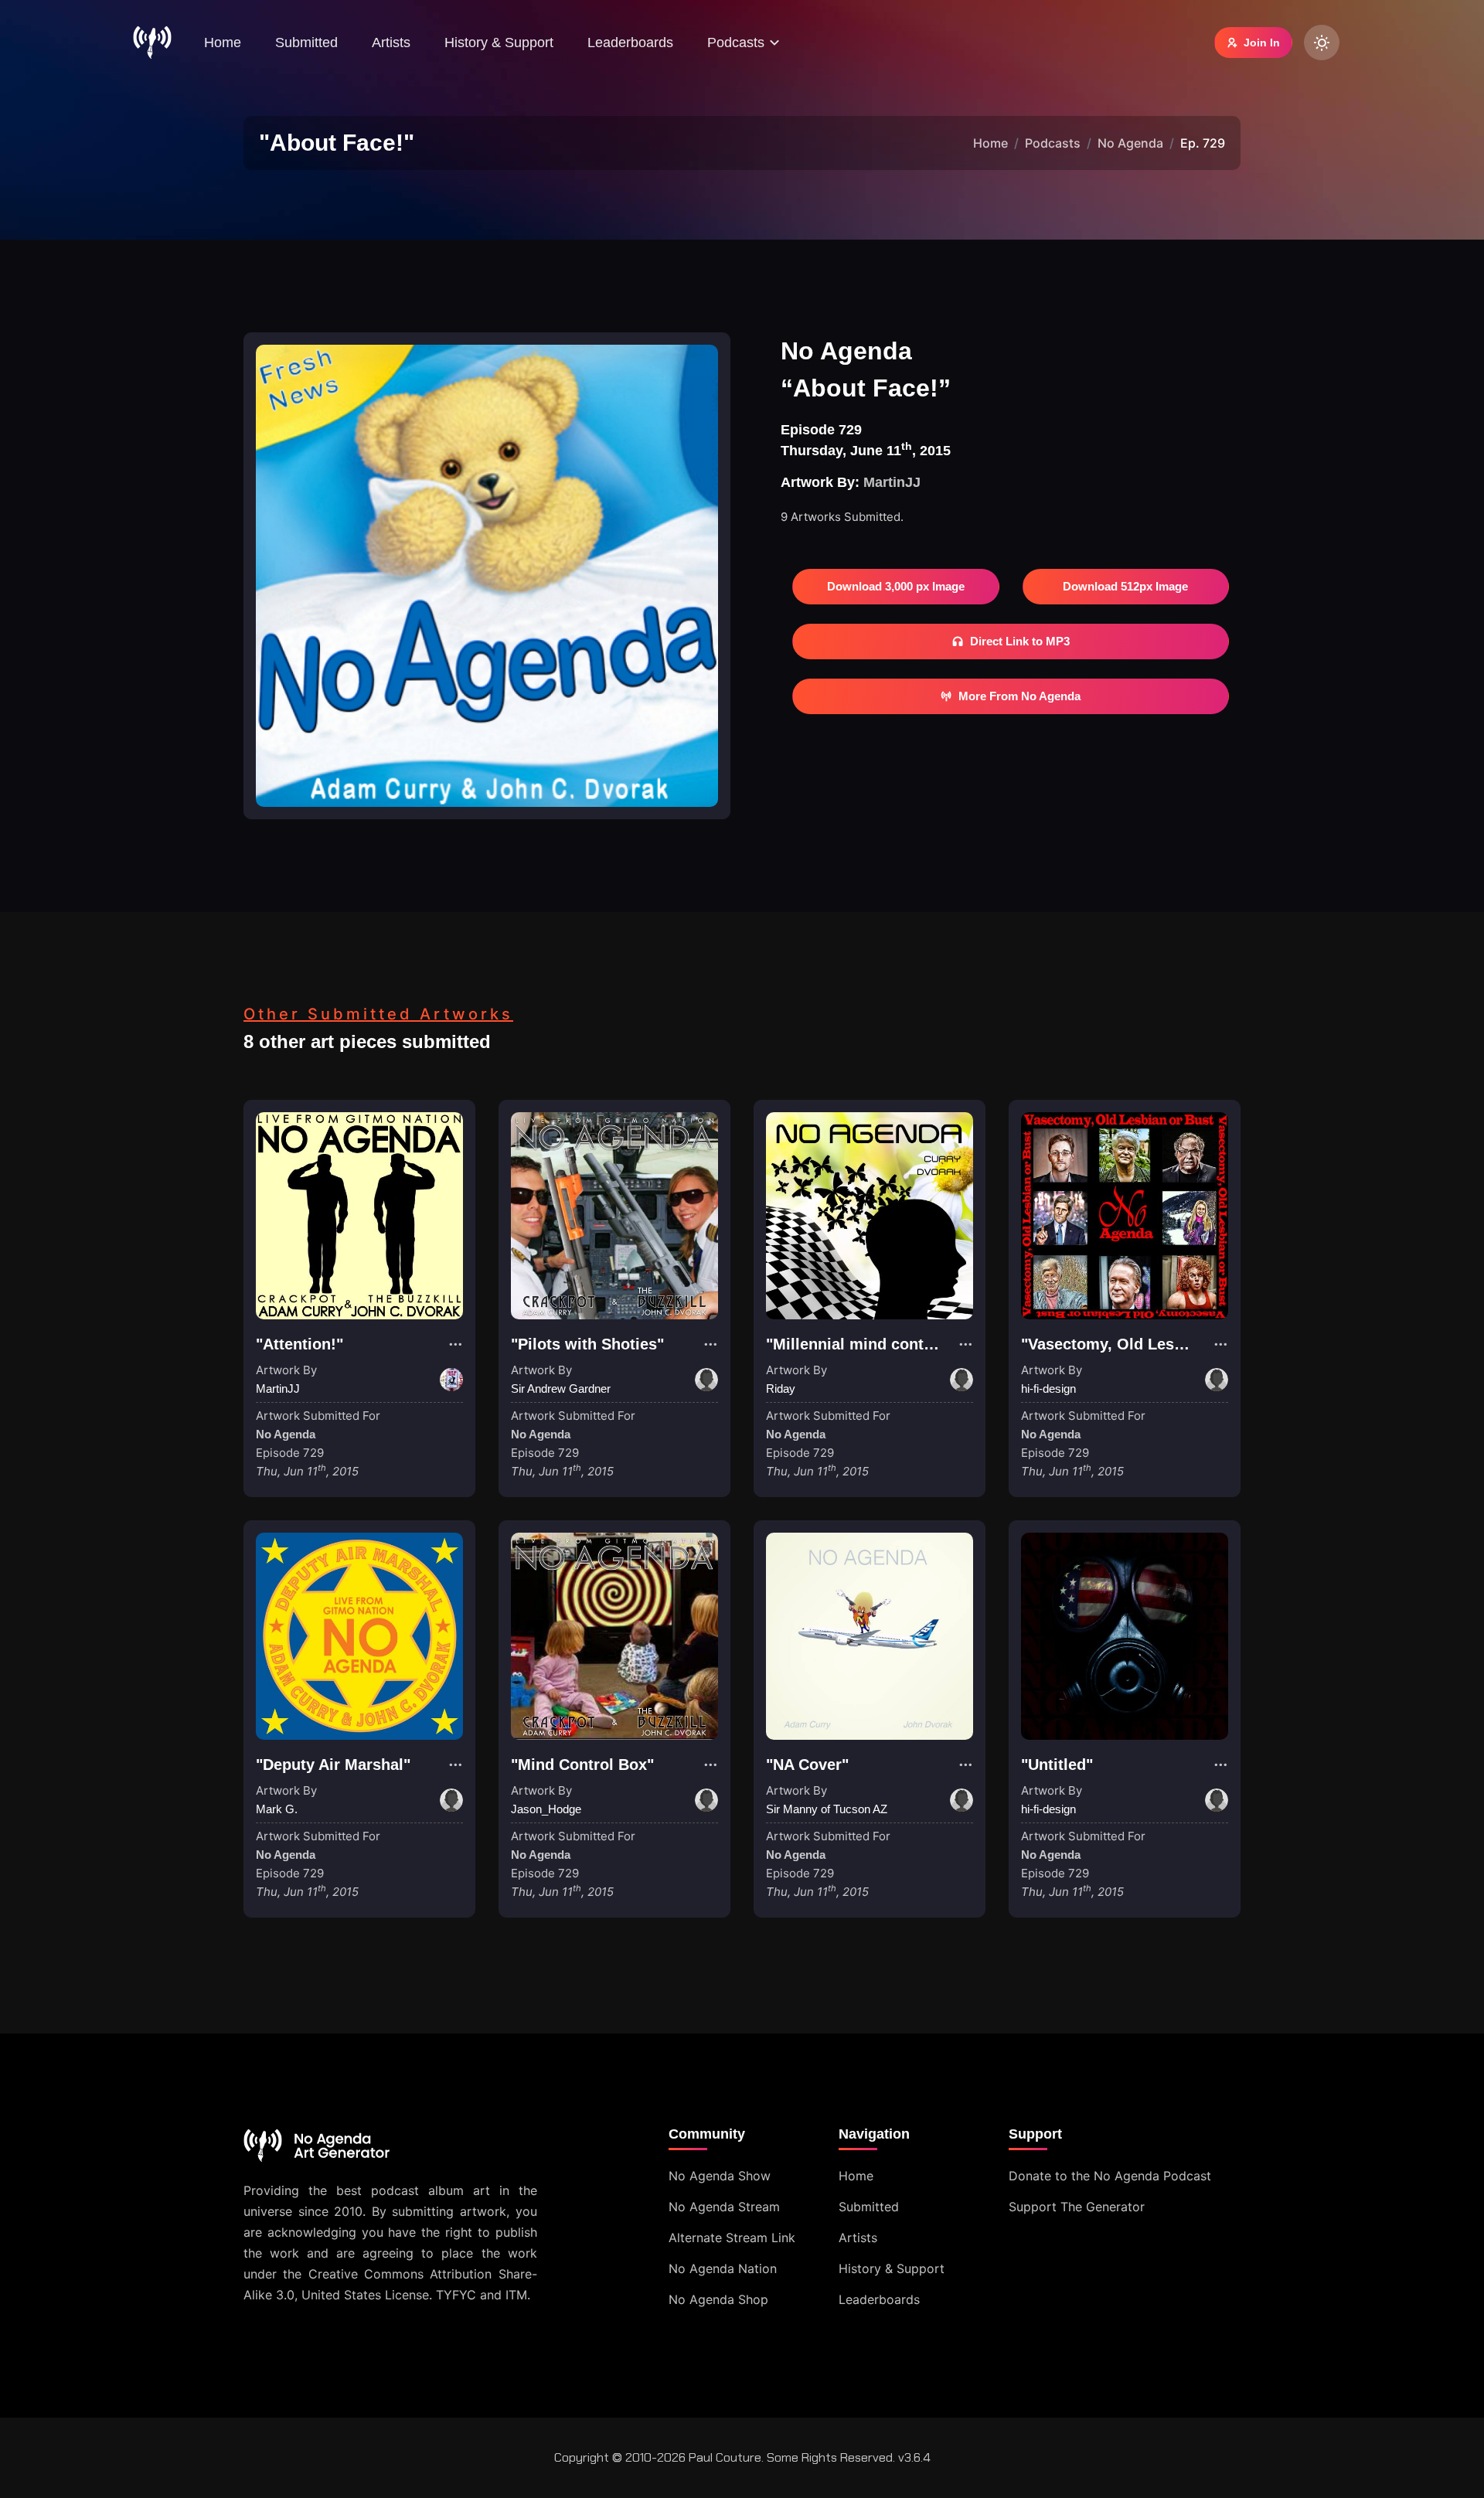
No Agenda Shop (718, 2299)
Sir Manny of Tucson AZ (827, 1809)
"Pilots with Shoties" (587, 1344)
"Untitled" (1057, 1765)
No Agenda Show (720, 2176)
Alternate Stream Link (732, 2238)
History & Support (499, 43)
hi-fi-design (1048, 1389)
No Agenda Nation (723, 2268)
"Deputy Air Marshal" (333, 1765)
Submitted (306, 43)
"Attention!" (300, 1344)
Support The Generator (1077, 2207)
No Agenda (1130, 143)
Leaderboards (630, 43)
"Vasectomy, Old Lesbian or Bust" (1146, 1344)
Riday (781, 1389)
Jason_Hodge (546, 1809)
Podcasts (1053, 143)
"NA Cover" (807, 1765)
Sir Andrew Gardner (561, 1389)
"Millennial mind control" (858, 1344)
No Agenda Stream (724, 2207)
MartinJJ (892, 482)
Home (223, 43)
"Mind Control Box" (582, 1765)
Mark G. (277, 1809)
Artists (391, 43)
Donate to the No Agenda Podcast (1110, 2176)
